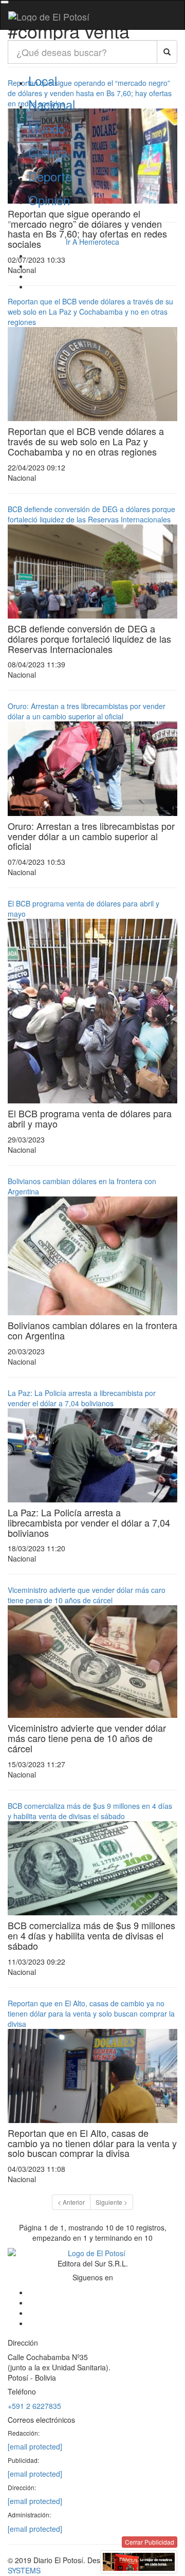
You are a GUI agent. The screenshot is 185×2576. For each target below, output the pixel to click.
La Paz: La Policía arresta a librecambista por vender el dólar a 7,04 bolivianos (82, 1398)
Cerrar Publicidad (150, 2542)
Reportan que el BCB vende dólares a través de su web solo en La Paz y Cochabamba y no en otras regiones (90, 312)
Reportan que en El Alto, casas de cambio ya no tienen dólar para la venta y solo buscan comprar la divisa (91, 2013)
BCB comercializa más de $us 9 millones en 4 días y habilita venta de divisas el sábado (90, 1811)
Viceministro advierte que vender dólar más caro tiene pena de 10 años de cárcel (87, 1595)
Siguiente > (112, 2202)
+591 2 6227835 (34, 2406)
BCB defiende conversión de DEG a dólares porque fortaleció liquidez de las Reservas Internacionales (91, 514)
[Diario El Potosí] (49, 16)
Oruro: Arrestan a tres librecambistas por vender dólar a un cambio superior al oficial (87, 711)
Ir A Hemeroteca (92, 242)
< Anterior (71, 2202)
